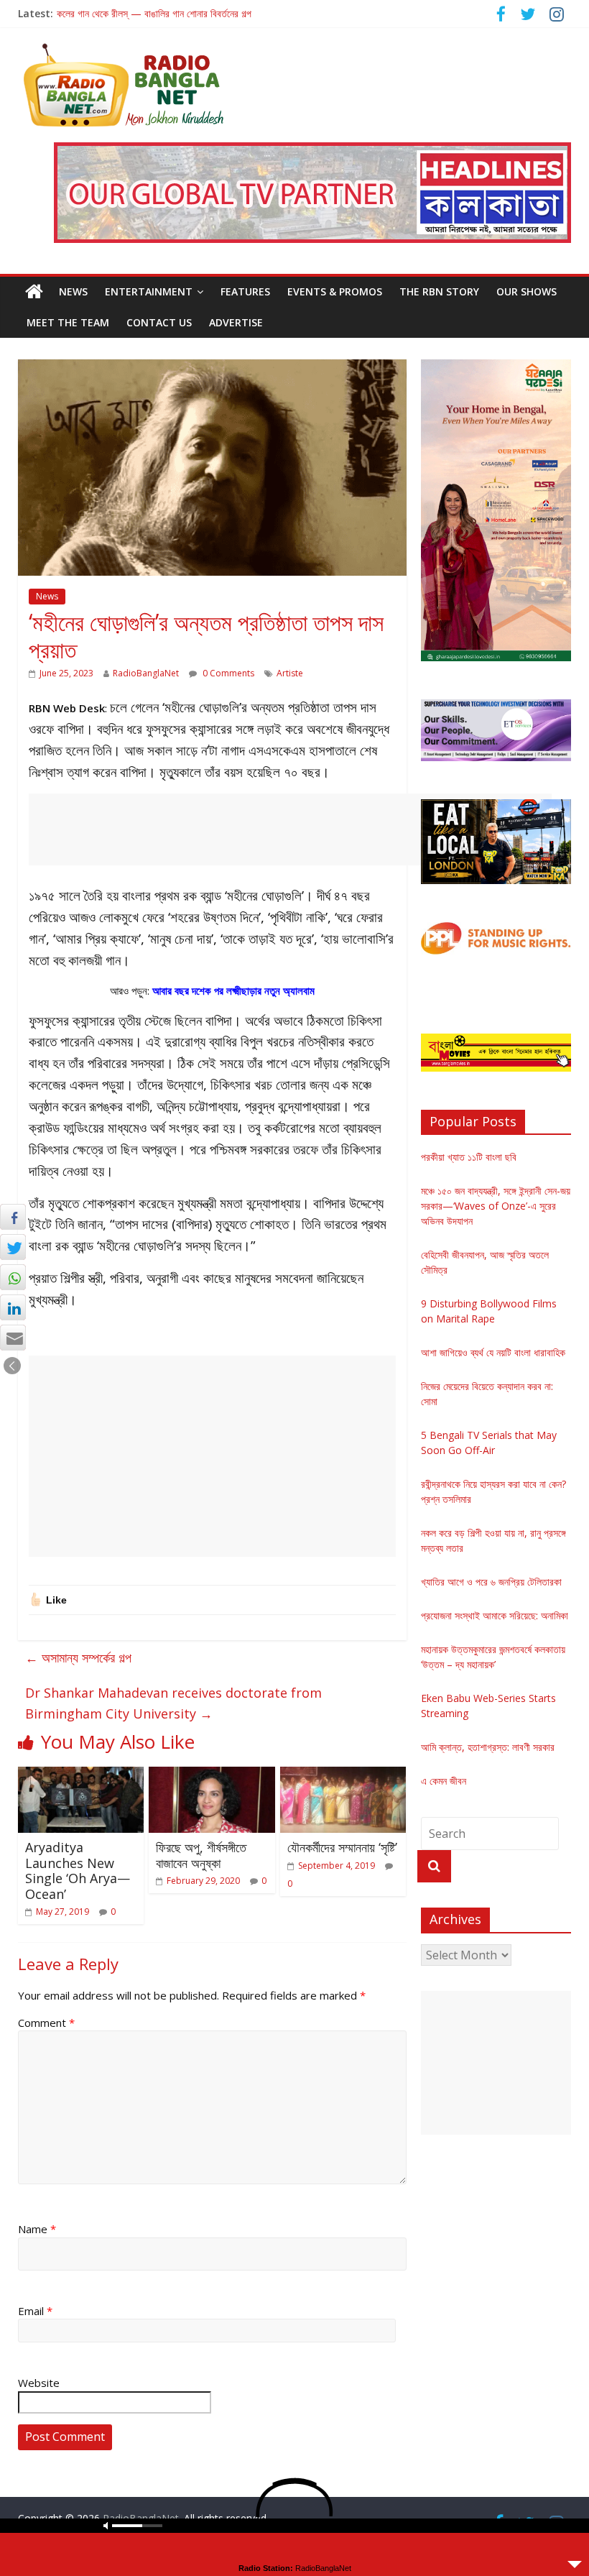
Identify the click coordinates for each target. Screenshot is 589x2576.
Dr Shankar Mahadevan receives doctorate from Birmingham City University (173, 1703)
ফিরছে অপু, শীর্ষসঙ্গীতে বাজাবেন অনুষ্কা (201, 1855)
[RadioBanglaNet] (34, 292)
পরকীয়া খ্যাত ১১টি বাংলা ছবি (469, 1157)
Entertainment (149, 291)
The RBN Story (439, 291)
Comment (46, 2023)
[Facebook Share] (13, 1217)
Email (35, 2311)
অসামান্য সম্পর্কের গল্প (78, 1657)
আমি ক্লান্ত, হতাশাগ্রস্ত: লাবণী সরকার (488, 1747)
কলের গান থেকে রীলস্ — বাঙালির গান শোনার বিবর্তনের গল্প (154, 13)
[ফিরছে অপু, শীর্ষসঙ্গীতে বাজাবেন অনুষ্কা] (212, 1775)
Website (39, 2383)
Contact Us (159, 322)
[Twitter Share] (13, 1247)
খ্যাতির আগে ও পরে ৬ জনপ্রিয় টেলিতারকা (491, 1582)
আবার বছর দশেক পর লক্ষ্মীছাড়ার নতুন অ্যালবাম (233, 990)
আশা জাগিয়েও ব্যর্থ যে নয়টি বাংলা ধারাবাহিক (493, 1352)
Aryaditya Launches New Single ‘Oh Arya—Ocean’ (78, 1871)
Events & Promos (335, 291)
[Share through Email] (13, 1338)
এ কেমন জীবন (444, 1781)
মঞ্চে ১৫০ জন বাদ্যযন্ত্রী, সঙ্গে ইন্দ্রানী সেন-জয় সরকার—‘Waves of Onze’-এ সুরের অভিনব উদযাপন (496, 1206)
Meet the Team (68, 322)
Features (245, 291)
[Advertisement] (290, 829)
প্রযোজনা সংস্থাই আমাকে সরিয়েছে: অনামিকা (495, 1615)
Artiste (290, 673)
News (73, 291)
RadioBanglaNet (146, 673)
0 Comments (227, 673)
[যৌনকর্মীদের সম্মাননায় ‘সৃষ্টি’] (343, 1775)
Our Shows (527, 291)
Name (37, 2229)
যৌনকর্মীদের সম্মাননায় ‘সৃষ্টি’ (342, 1847)
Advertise (236, 322)
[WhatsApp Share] (13, 1277)
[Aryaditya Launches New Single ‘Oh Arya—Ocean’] (81, 1775)
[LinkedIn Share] (13, 1307)
